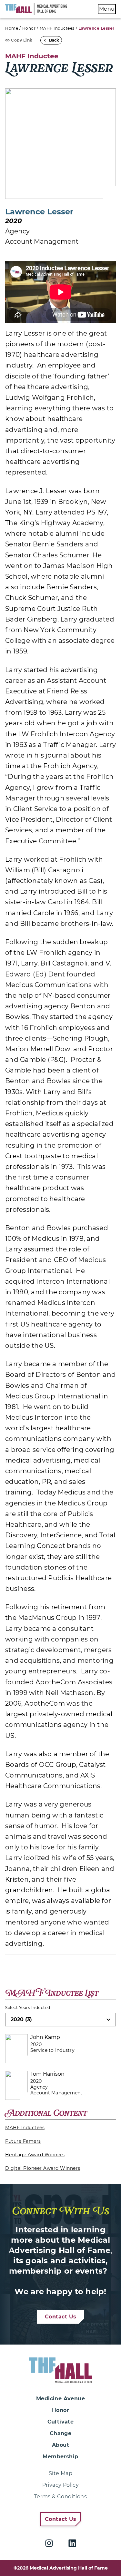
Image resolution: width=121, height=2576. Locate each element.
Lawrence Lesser (96, 28)
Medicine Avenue (60, 2399)
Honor (29, 28)
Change (60, 2433)
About (60, 2445)
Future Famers (23, 2141)
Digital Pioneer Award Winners (43, 2168)
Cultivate (61, 2422)
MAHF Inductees (57, 28)
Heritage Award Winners (35, 2155)
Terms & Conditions (60, 2497)
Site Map (60, 2473)
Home (12, 28)
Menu (107, 9)
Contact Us (61, 2317)
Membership (60, 2457)
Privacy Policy (61, 2485)
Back (54, 40)
